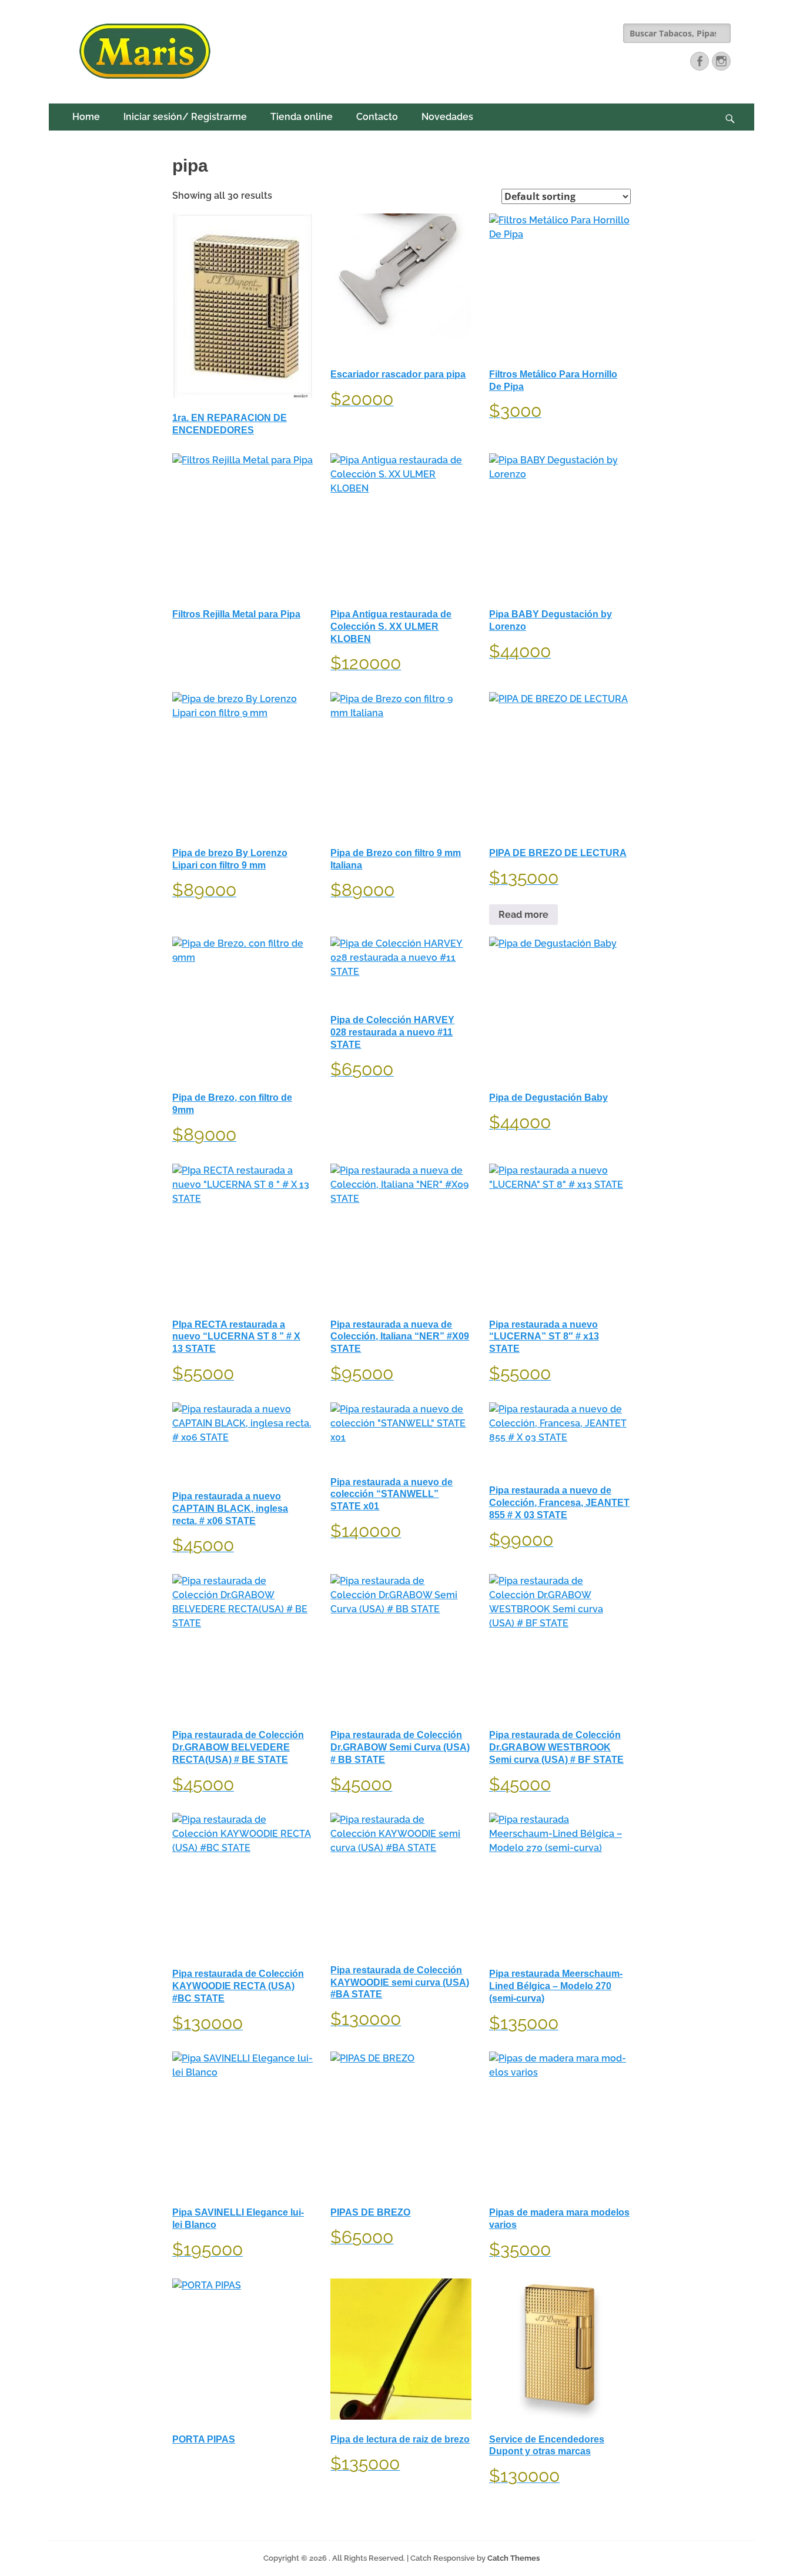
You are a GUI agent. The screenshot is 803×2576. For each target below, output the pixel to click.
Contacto (377, 117)
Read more (523, 915)
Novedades (447, 117)
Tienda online (302, 117)
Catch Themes (513, 2558)
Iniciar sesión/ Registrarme (185, 117)
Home (86, 117)
